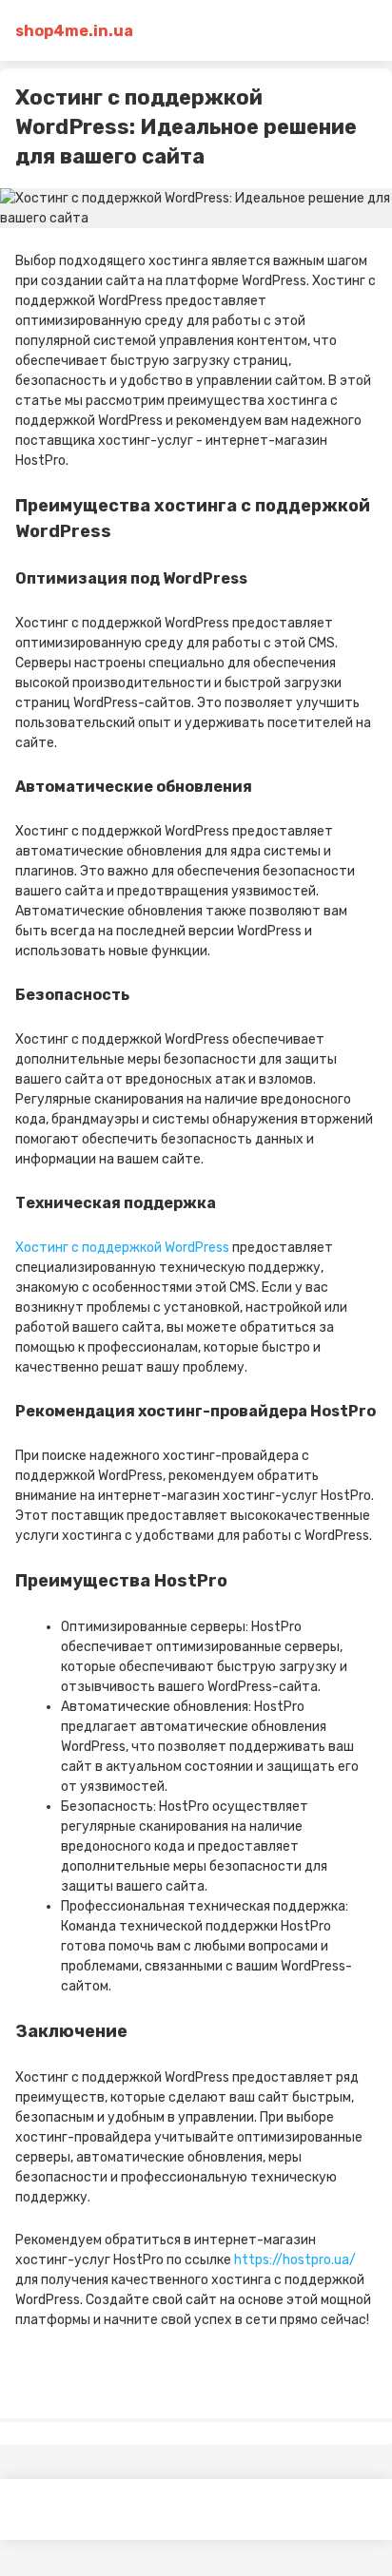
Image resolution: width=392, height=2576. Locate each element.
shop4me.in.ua (74, 31)
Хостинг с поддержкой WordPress (122, 1248)
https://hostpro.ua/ (295, 2260)
